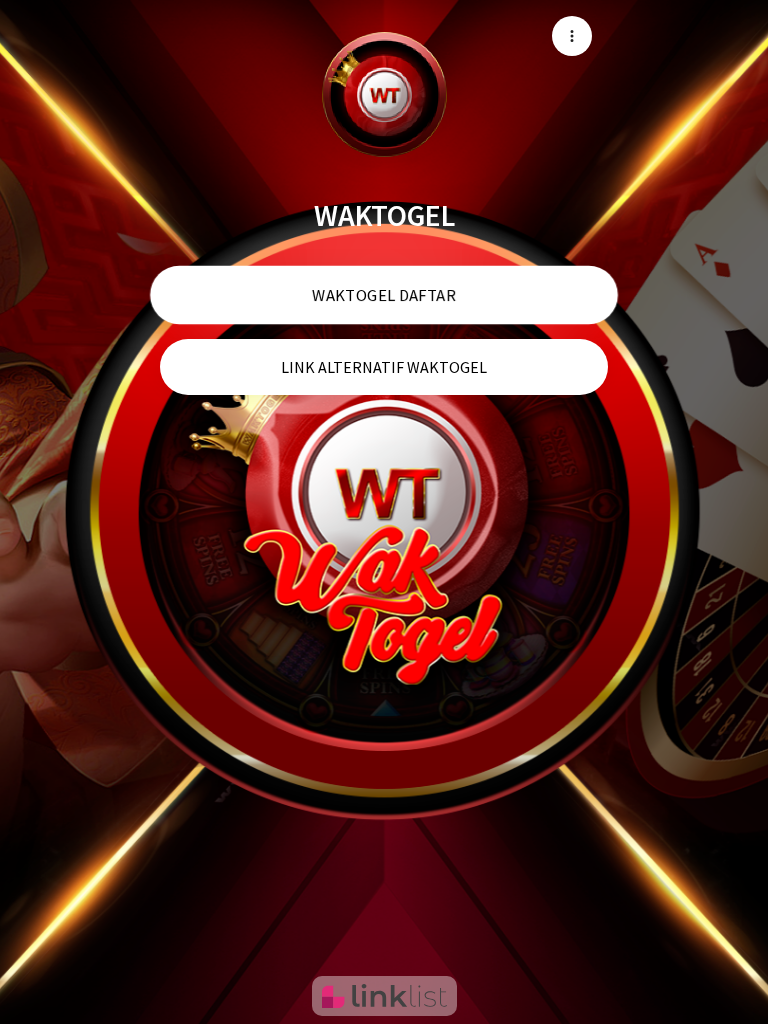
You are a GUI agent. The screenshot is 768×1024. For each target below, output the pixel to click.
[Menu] (572, 36)
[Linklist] (384, 996)
